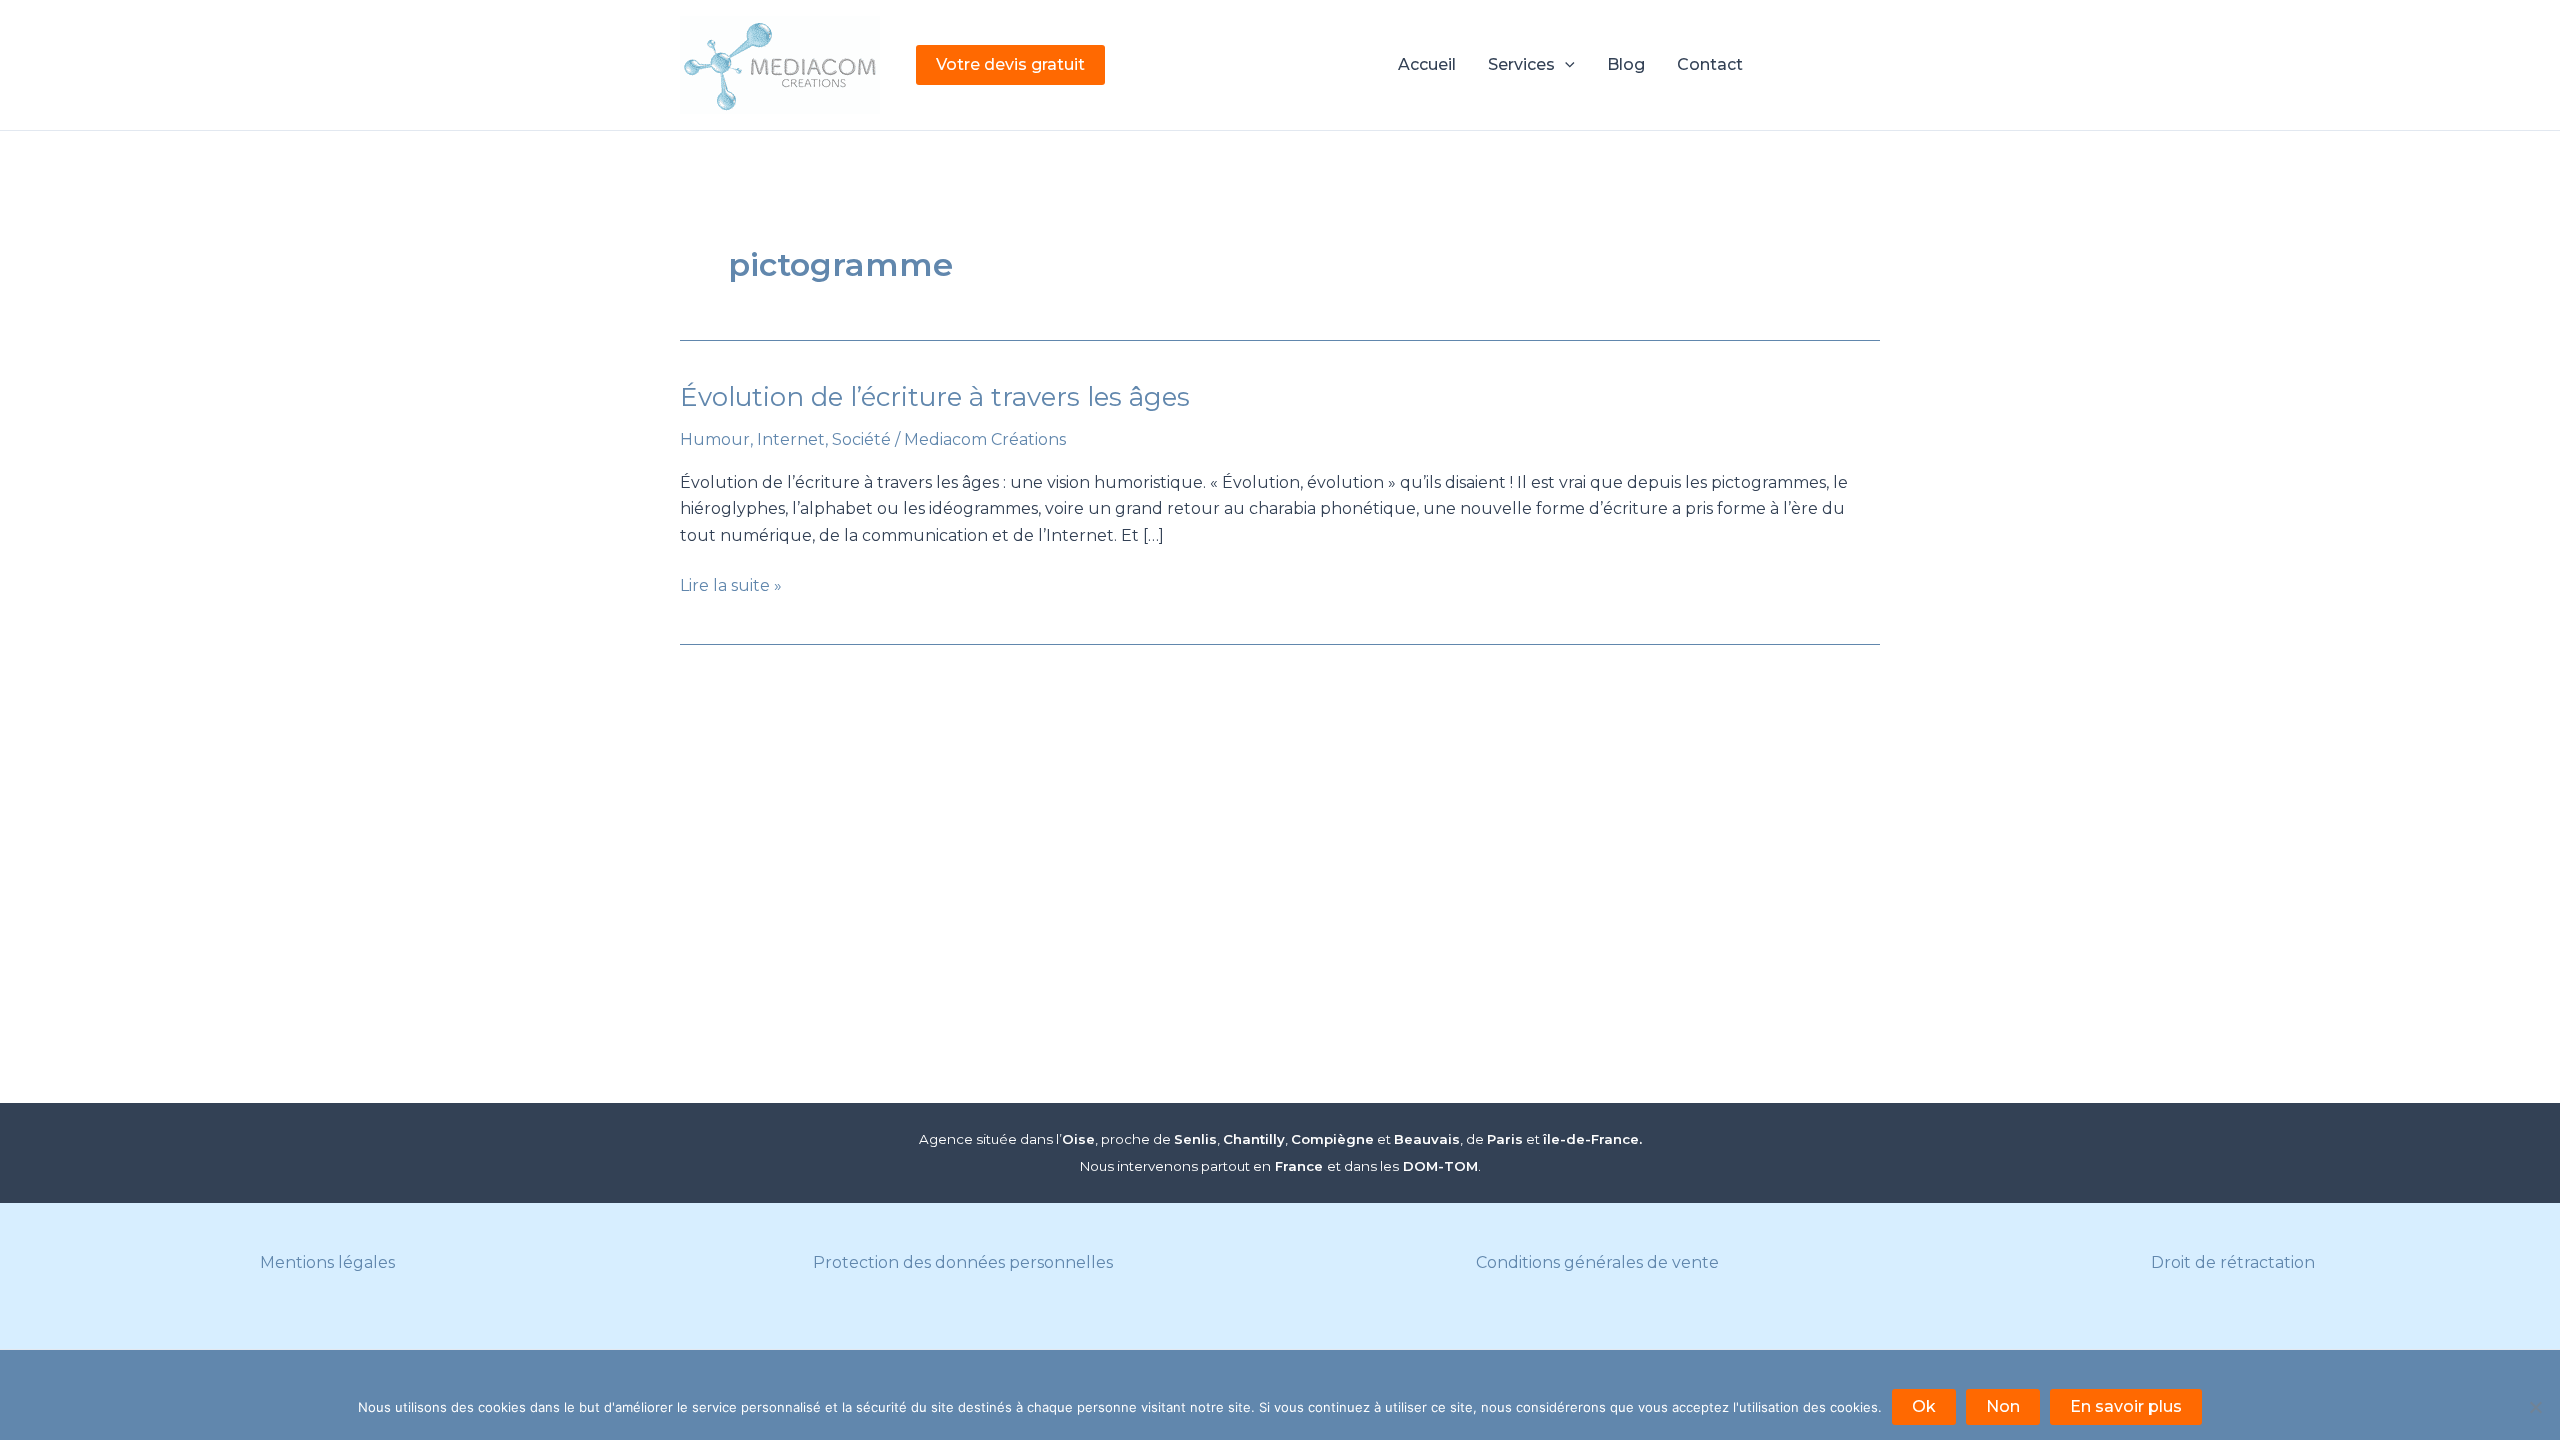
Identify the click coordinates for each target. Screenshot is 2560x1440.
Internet (791, 439)
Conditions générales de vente (1597, 1262)
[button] (1010, 65)
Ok (1924, 1406)
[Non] (2535, 1407)
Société (861, 439)
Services (1521, 64)
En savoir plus (2126, 1406)
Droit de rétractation (2233, 1262)
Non (2003, 1406)
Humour (715, 439)
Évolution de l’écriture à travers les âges (935, 397)
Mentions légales (327, 1262)
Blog (1626, 64)
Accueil (1427, 64)
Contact (1710, 64)
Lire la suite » (731, 587)
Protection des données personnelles (963, 1262)
